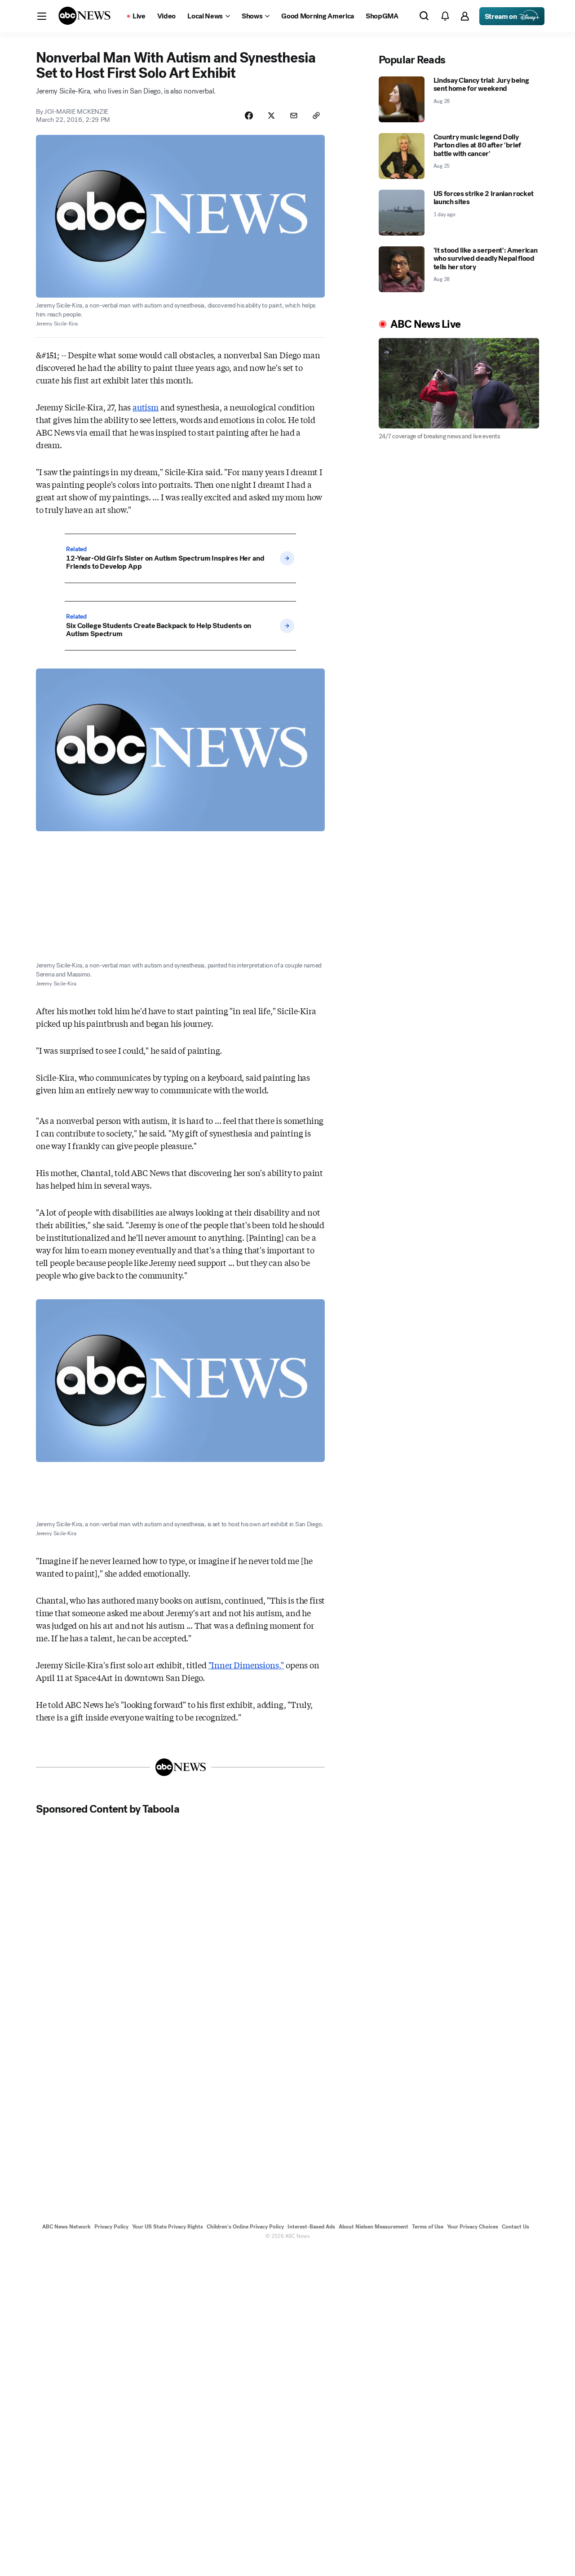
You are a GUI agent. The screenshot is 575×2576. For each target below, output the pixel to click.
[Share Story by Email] (294, 116)
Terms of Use (428, 2227)
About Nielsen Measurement (374, 2227)
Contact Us (515, 2227)
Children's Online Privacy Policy (245, 2227)
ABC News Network (66, 2227)
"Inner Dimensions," (246, 1665)
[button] (42, 16)
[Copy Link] (316, 116)
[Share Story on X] (271, 116)
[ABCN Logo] (84, 16)
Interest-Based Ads (311, 2227)
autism (146, 407)
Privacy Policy (111, 2227)
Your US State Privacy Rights (168, 2227)
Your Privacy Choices (473, 2227)
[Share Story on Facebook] (249, 116)
